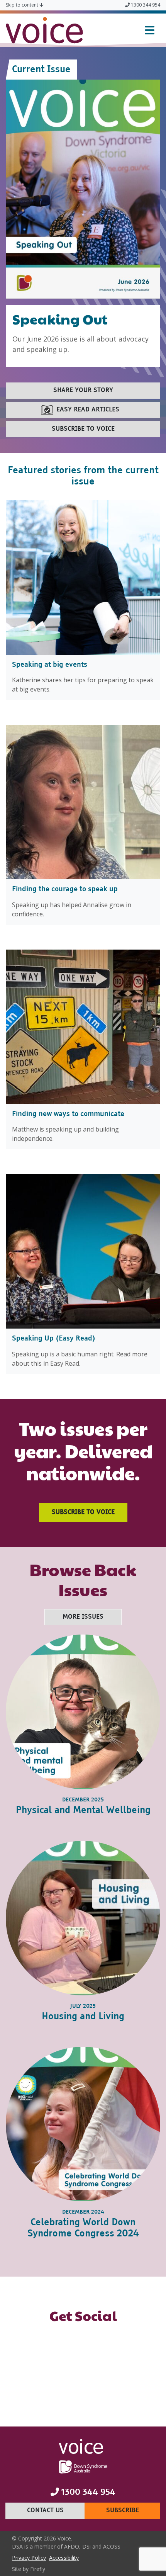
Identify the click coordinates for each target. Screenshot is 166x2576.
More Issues (83, 1617)
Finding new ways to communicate (69, 1114)
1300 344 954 (145, 5)
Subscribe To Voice (83, 1512)
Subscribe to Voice (83, 429)
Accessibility (65, 2557)
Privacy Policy (30, 2557)
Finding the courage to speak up (66, 889)
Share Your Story (83, 391)
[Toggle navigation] (150, 30)
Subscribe (133, 2511)
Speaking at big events (51, 665)
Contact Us (56, 2511)
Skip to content (23, 5)
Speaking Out (60, 319)
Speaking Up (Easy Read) (54, 1339)
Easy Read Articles (88, 410)
